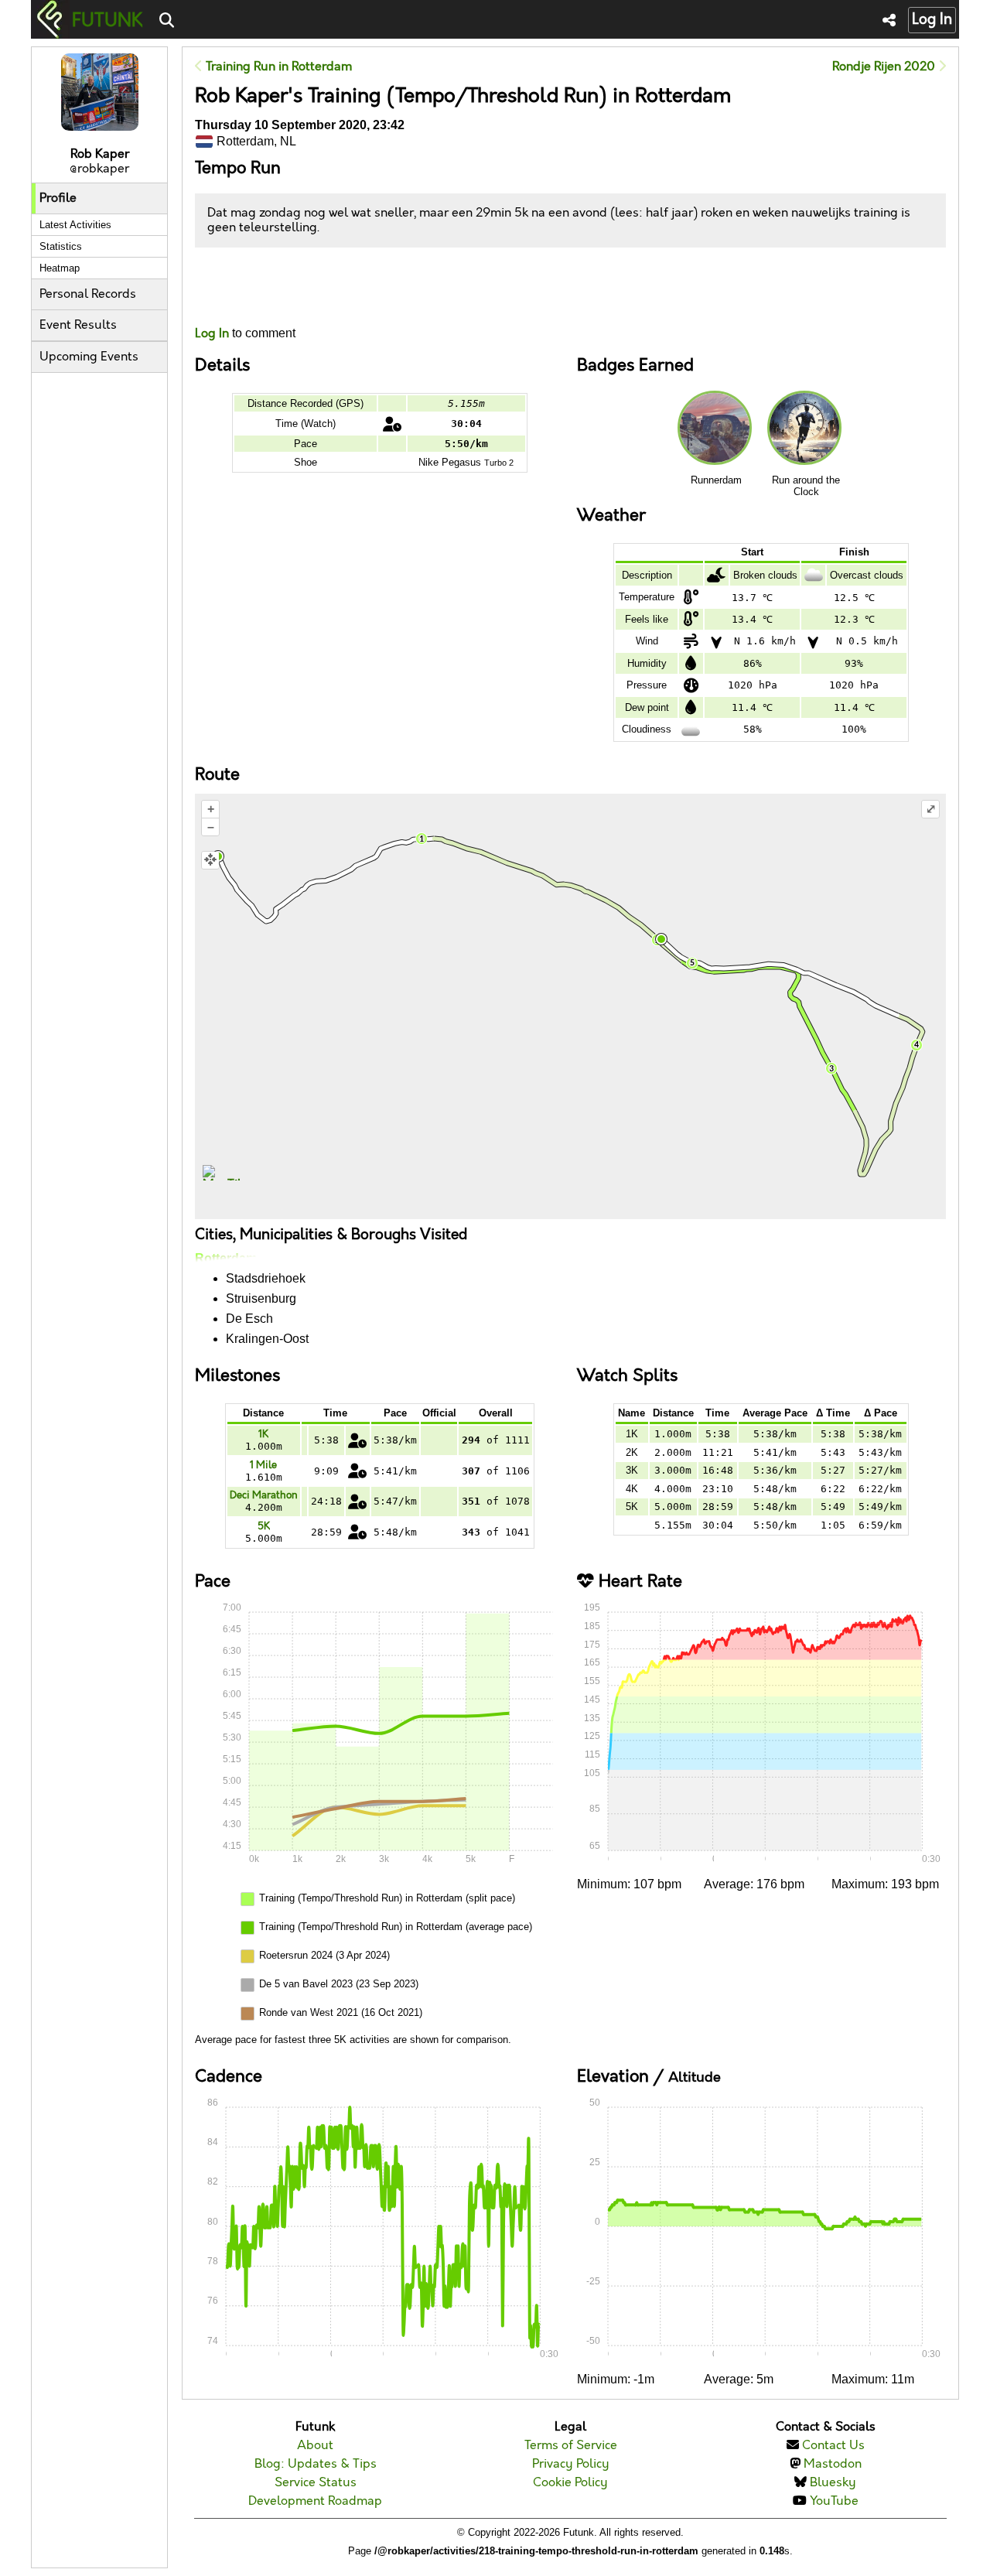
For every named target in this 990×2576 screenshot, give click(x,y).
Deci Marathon (264, 1495)
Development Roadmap (315, 2501)
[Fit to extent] (210, 860)
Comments (252, 287)
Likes (218, 301)
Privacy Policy (571, 2464)
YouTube (834, 2501)
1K (263, 1434)
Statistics (61, 246)
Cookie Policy (570, 2483)
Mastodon (833, 2464)
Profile (58, 198)
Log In (932, 20)
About (315, 2446)
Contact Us (833, 2446)
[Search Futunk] (167, 21)
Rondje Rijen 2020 (885, 67)
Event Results (78, 325)
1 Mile (263, 1465)
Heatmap (60, 268)
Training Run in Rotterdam (277, 67)
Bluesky (833, 2483)
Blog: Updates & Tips (316, 2464)
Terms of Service (571, 2446)
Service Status (316, 2483)
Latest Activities (75, 225)
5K (264, 1526)
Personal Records (88, 294)
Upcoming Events (89, 357)
